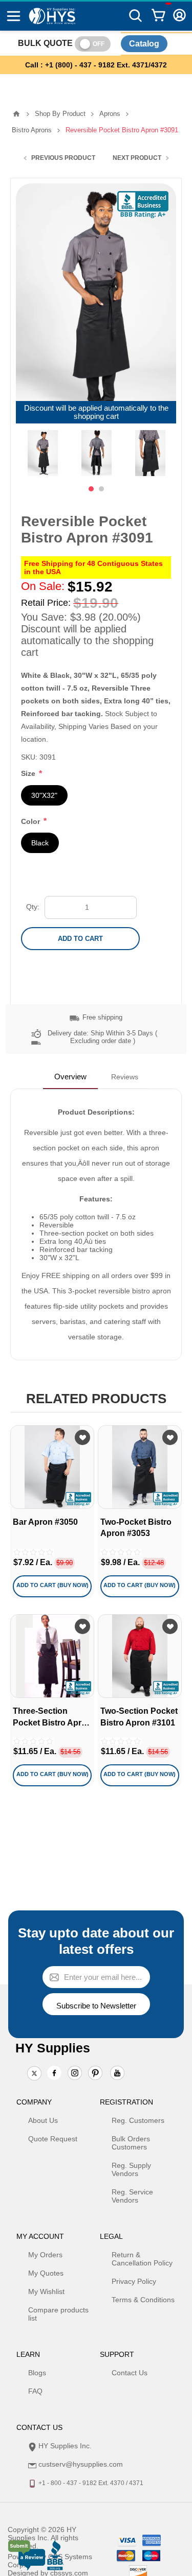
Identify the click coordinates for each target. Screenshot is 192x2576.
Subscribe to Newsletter (96, 2006)
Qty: (33, 907)
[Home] (16, 114)
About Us (43, 2120)
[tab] (70, 1077)
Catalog (144, 44)
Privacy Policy (134, 2281)
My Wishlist (46, 2291)
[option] (43, 453)
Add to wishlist (82, 1437)
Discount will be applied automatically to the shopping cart (96, 412)
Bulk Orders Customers (131, 2143)
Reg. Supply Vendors (131, 2169)
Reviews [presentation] (125, 1077)
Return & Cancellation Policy (142, 2259)
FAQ (35, 2391)
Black (40, 843)
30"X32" (44, 795)
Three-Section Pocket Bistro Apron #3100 (52, 1718)
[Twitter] (34, 2074)
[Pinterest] (95, 2074)
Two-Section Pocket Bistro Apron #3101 (139, 1717)
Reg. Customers (138, 2120)
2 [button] (101, 489)
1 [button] (91, 489)
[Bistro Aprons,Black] (140, 1467)
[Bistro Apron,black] (52, 1467)
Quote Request (53, 2139)
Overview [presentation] (70, 1077)
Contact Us (130, 2373)
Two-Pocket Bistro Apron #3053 (136, 1528)
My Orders (45, 2255)
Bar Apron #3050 (45, 1522)
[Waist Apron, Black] (52, 1656)
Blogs (37, 2373)
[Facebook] (54, 2073)
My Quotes (46, 2273)
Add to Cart (80, 939)
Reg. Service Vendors (132, 2196)
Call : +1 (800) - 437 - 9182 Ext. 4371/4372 (96, 65)
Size (29, 774)
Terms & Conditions (143, 2300)
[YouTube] (117, 2074)
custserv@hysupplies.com (81, 2464)
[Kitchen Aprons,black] (140, 1656)
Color (31, 821)
